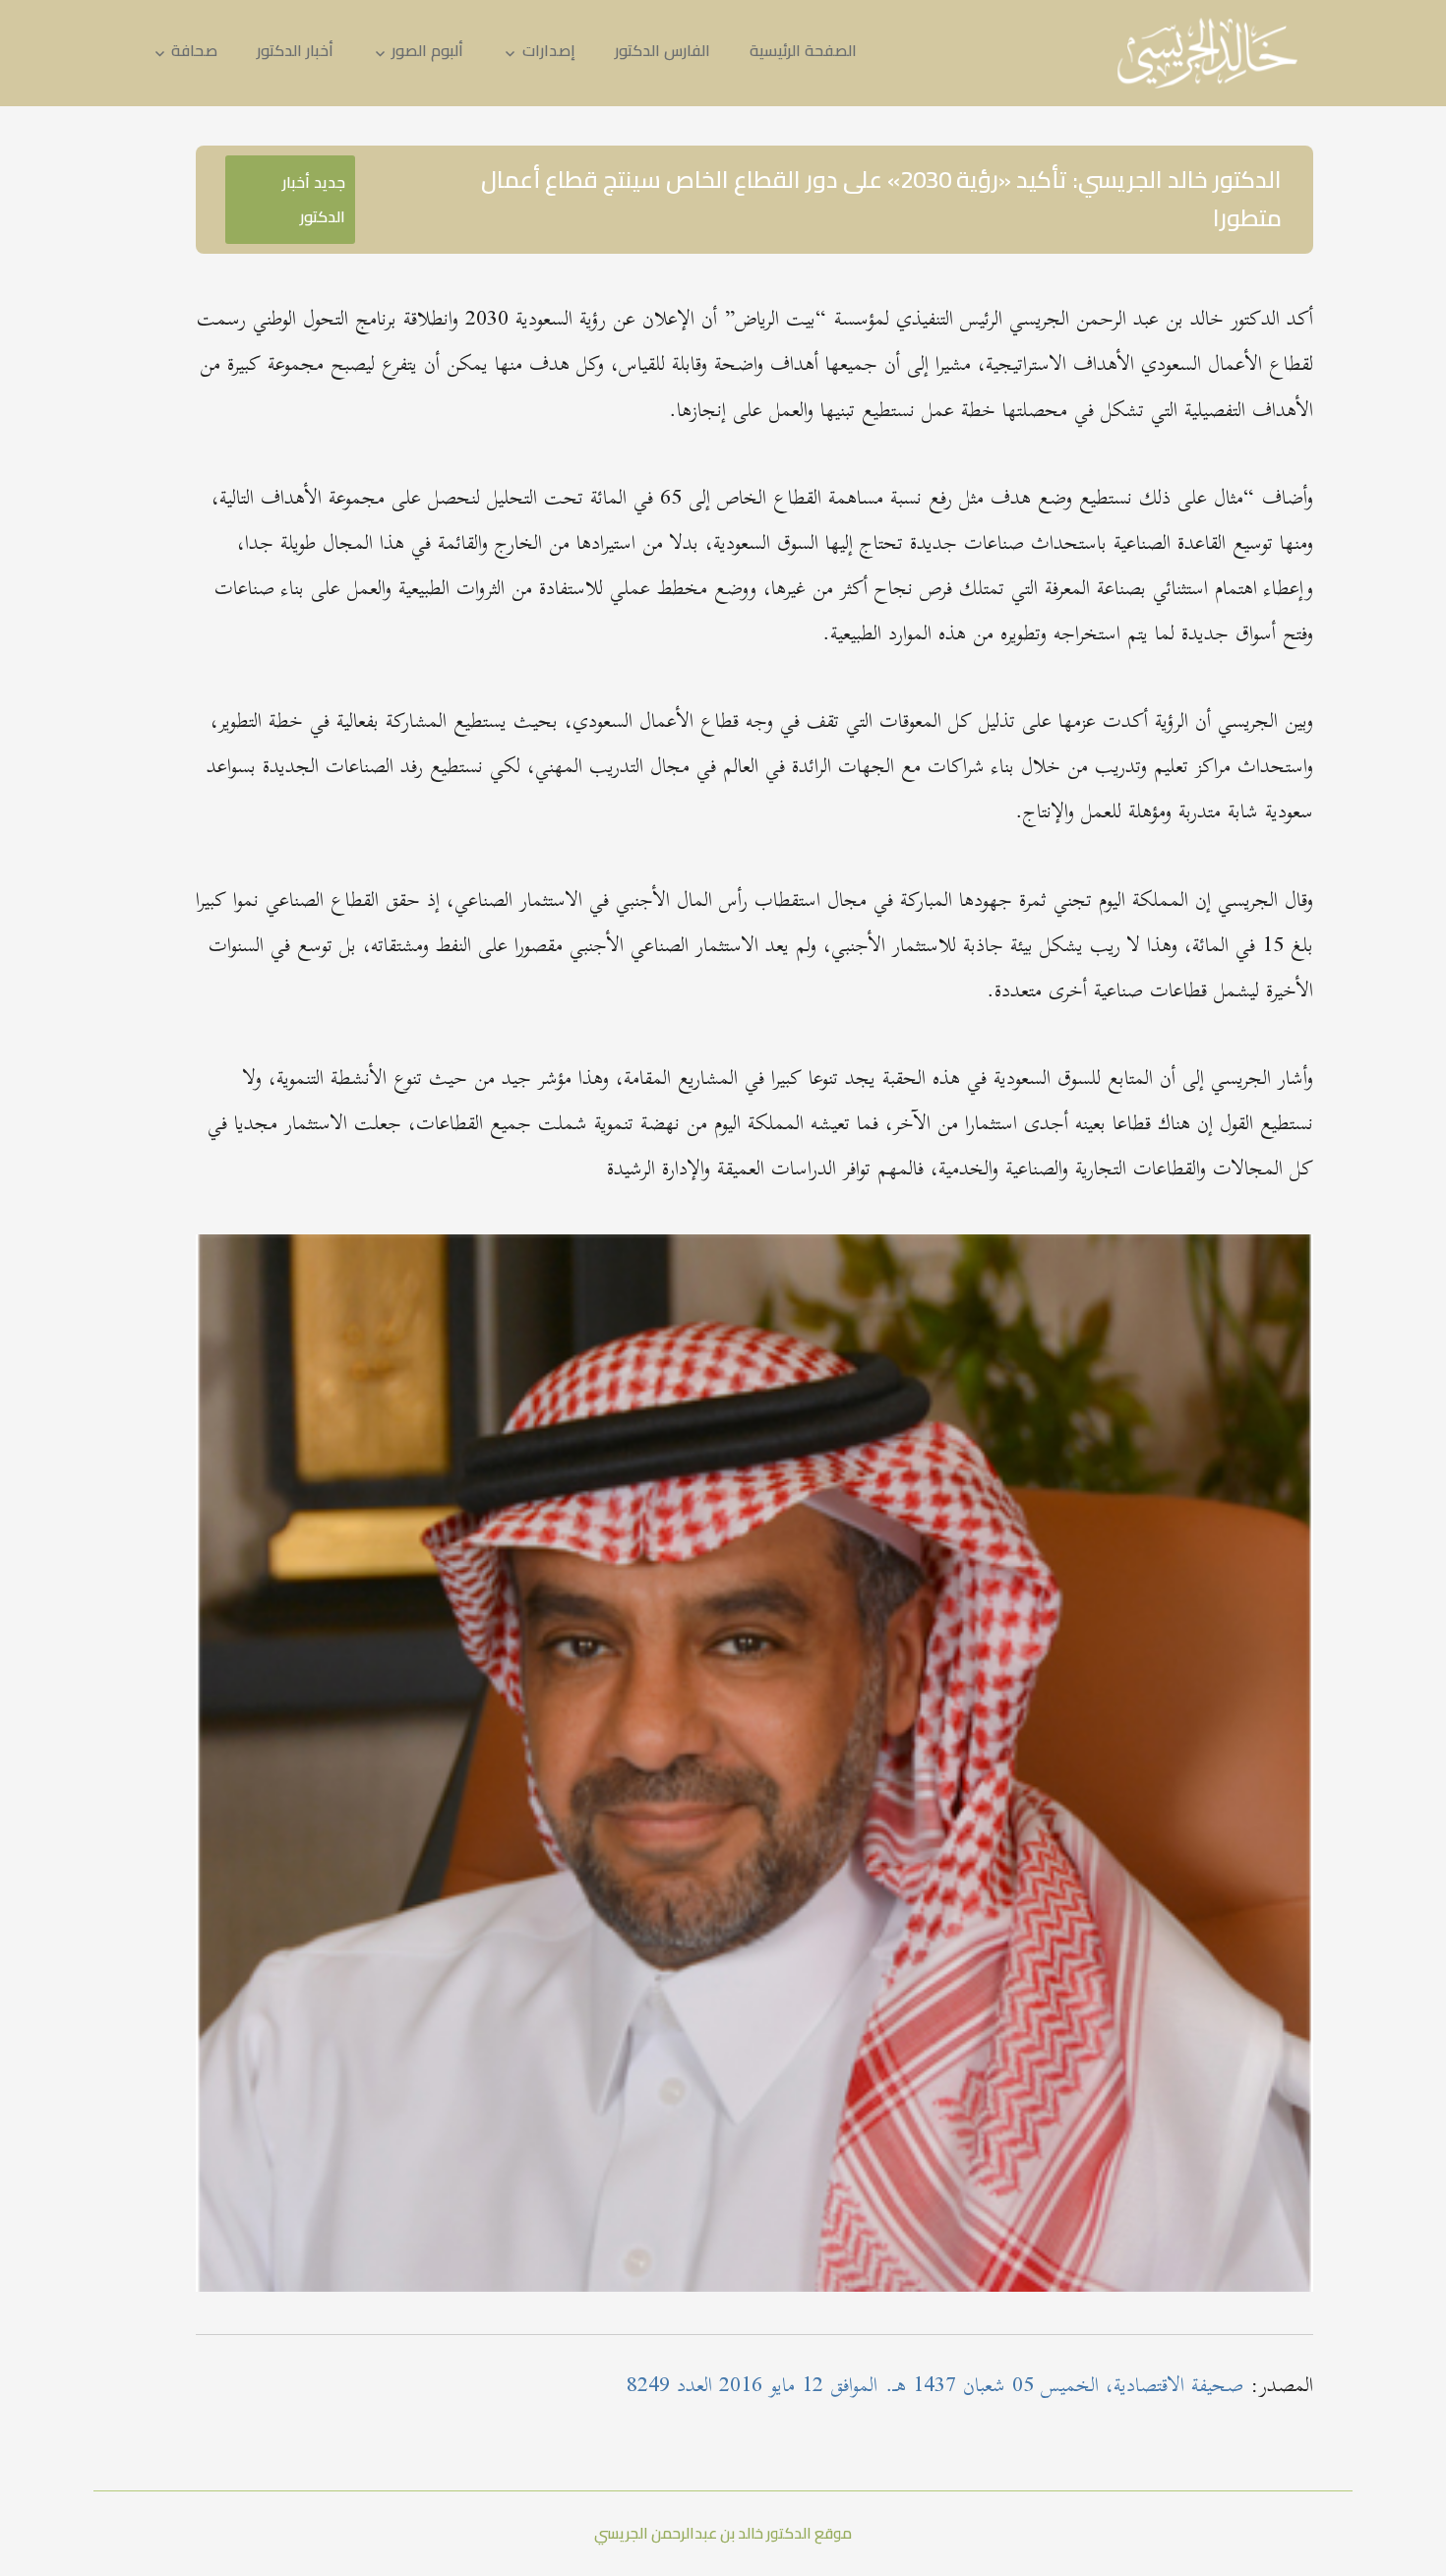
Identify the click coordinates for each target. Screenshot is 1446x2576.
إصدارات (549, 50)
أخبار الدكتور (295, 50)
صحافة (194, 50)
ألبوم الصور (427, 50)
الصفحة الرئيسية (803, 50)
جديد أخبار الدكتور (314, 199)
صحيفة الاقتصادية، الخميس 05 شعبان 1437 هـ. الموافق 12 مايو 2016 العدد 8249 (935, 2386)
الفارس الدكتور (663, 50)
